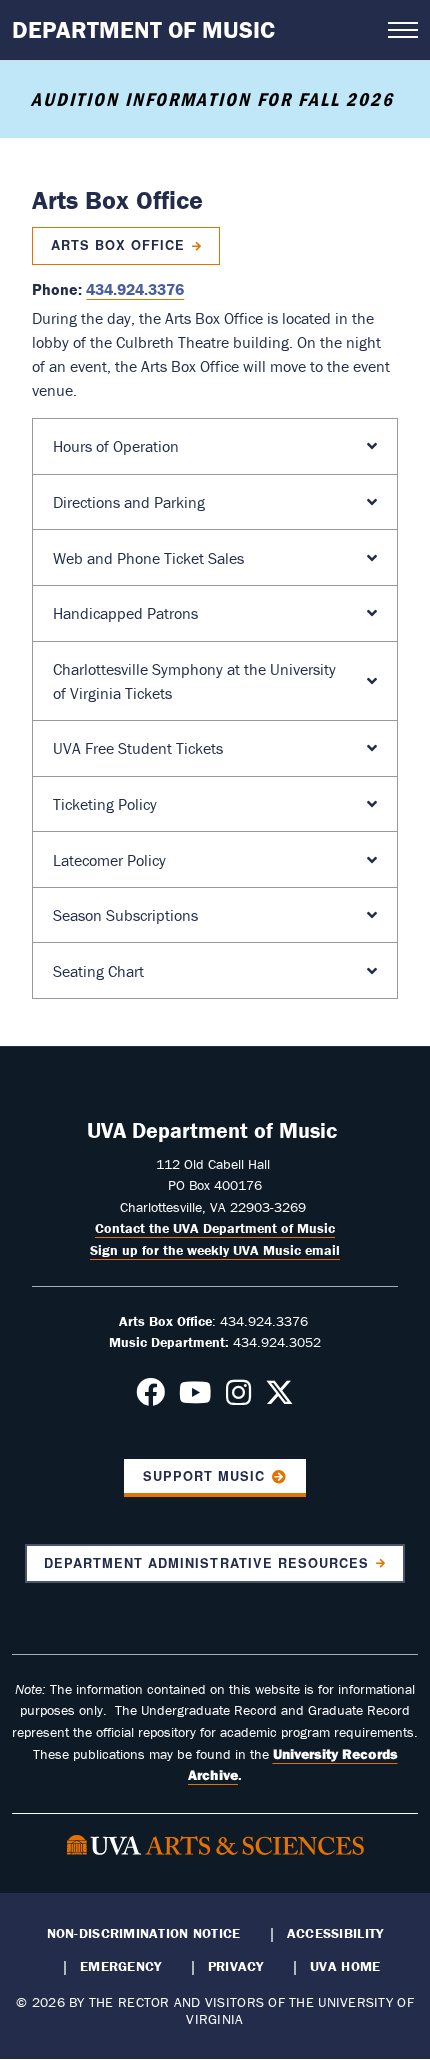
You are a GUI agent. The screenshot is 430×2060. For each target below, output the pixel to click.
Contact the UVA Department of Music (215, 1228)
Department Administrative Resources (206, 1563)
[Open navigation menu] (403, 30)
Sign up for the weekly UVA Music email (215, 1250)
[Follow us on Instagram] (238, 1398)
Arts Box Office (118, 245)
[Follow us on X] (279, 1398)
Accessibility (335, 1933)
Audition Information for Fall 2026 (215, 99)
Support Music (204, 1476)
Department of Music (143, 29)
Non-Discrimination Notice (144, 1933)
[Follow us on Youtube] (195, 1398)
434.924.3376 (135, 289)
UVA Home (345, 1966)
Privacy (236, 1966)
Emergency (120, 1966)
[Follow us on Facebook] (150, 1398)
